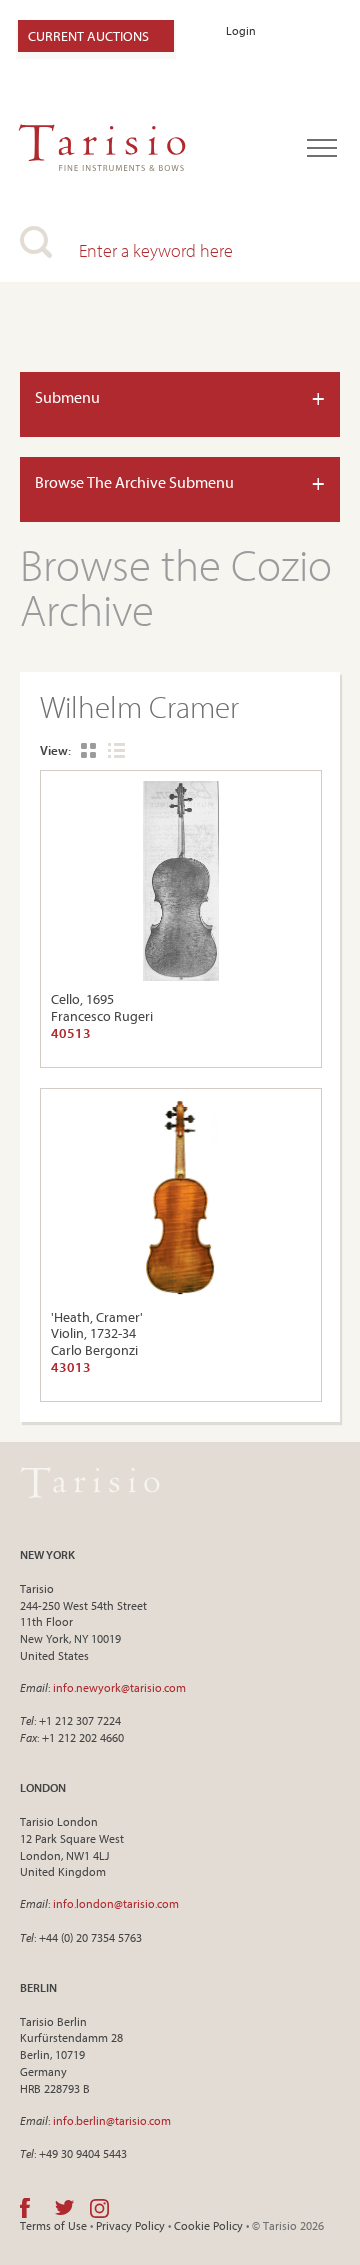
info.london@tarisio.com (116, 1903)
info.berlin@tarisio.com (112, 2120)
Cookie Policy (208, 2225)
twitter (64, 2208)
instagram (99, 2208)
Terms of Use (53, 2225)
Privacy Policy (130, 2225)
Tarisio (90, 1483)
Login (241, 30)
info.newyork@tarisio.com (119, 1687)
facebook (25, 2208)
